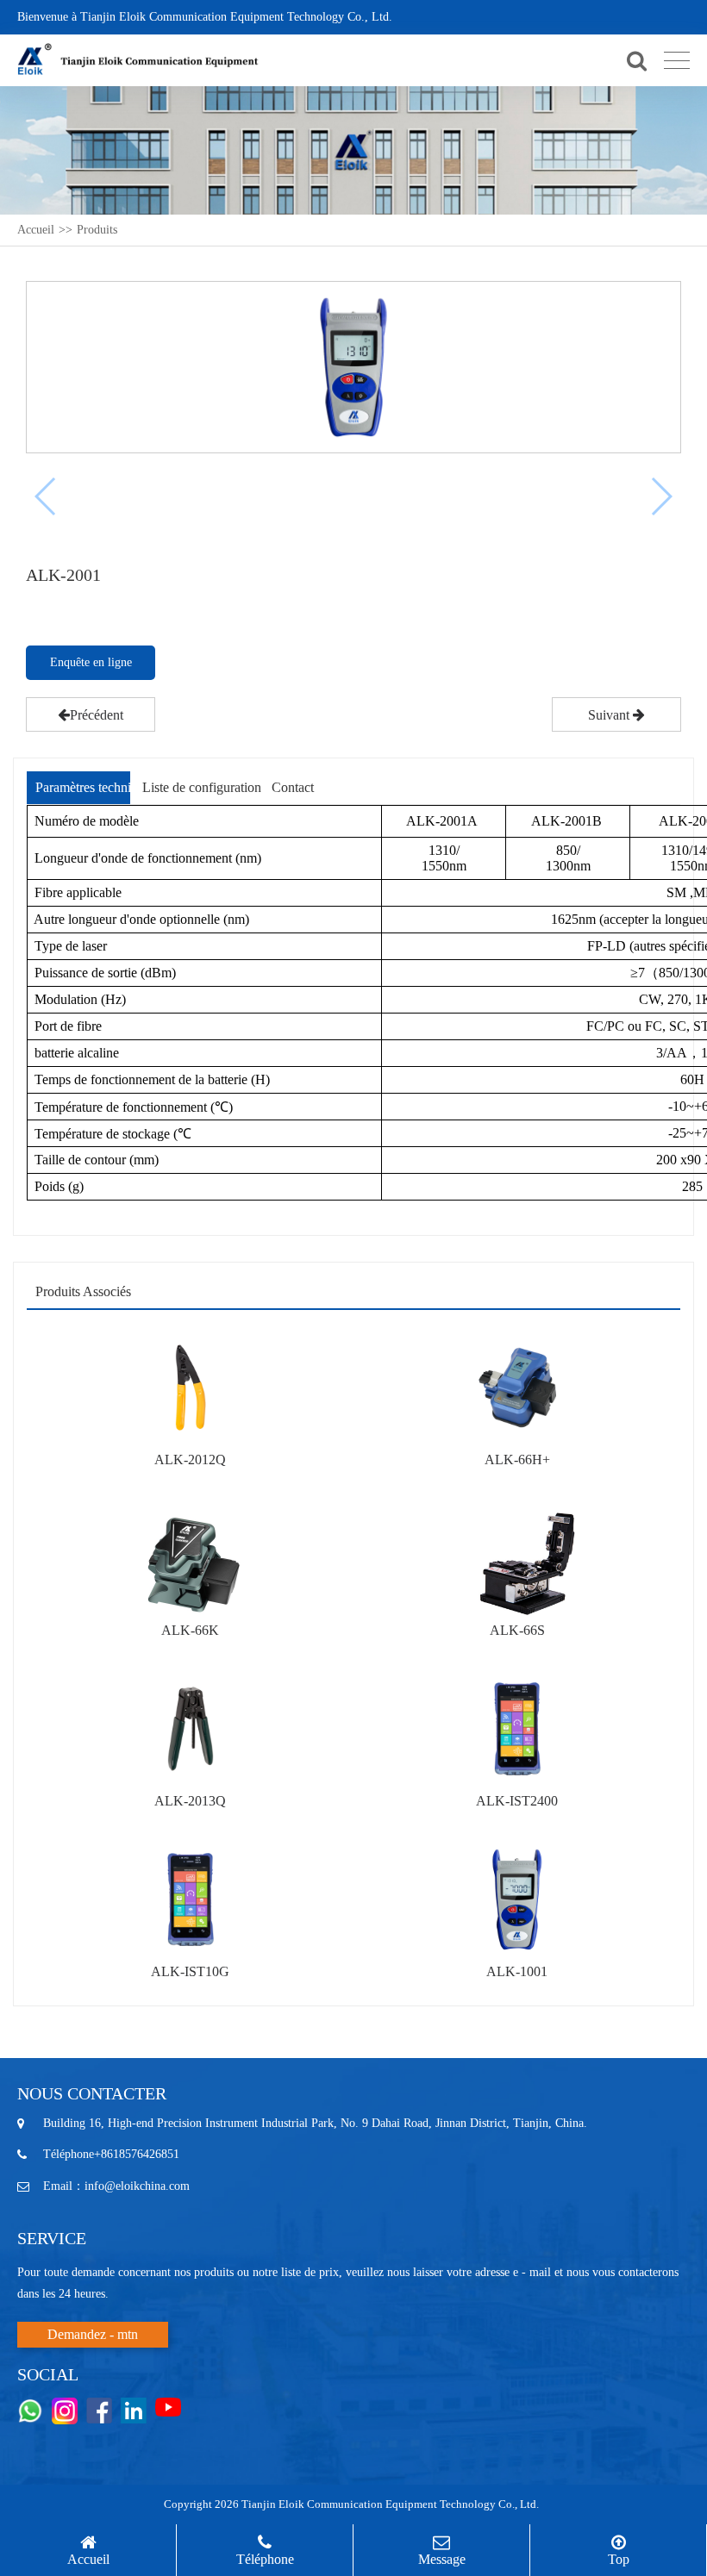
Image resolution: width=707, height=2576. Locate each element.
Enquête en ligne (91, 662)
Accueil (36, 230)
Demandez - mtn (93, 2334)
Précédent (97, 715)
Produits (97, 230)
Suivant (610, 715)
